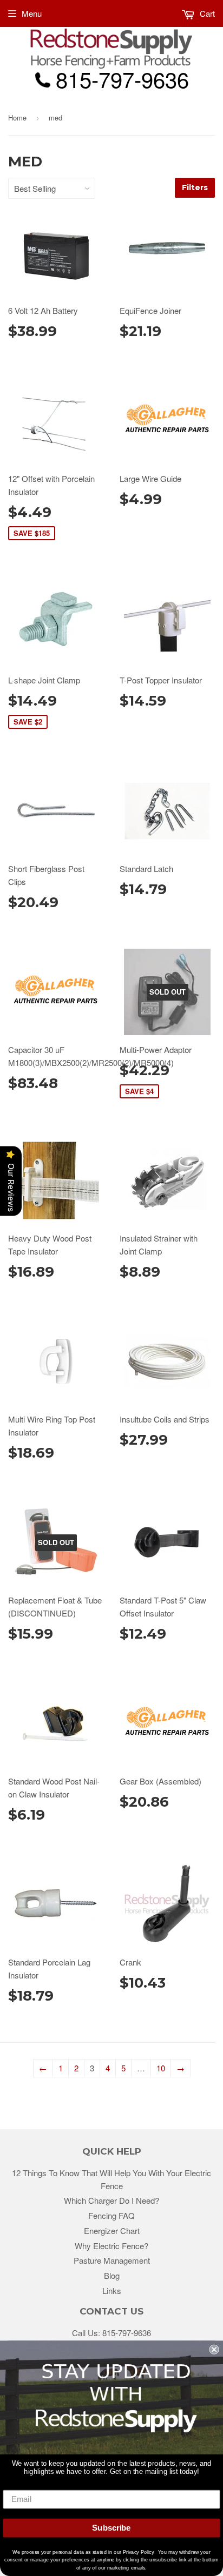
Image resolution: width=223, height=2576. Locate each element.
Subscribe (111, 2528)
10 (161, 2068)
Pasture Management (112, 2260)
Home (17, 118)
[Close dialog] (214, 2349)
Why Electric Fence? (111, 2246)
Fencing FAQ (111, 2215)
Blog (112, 2275)
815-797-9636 (127, 2333)
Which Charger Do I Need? (111, 2200)
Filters (195, 187)
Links (112, 2290)
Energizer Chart (112, 2230)
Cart (206, 13)
